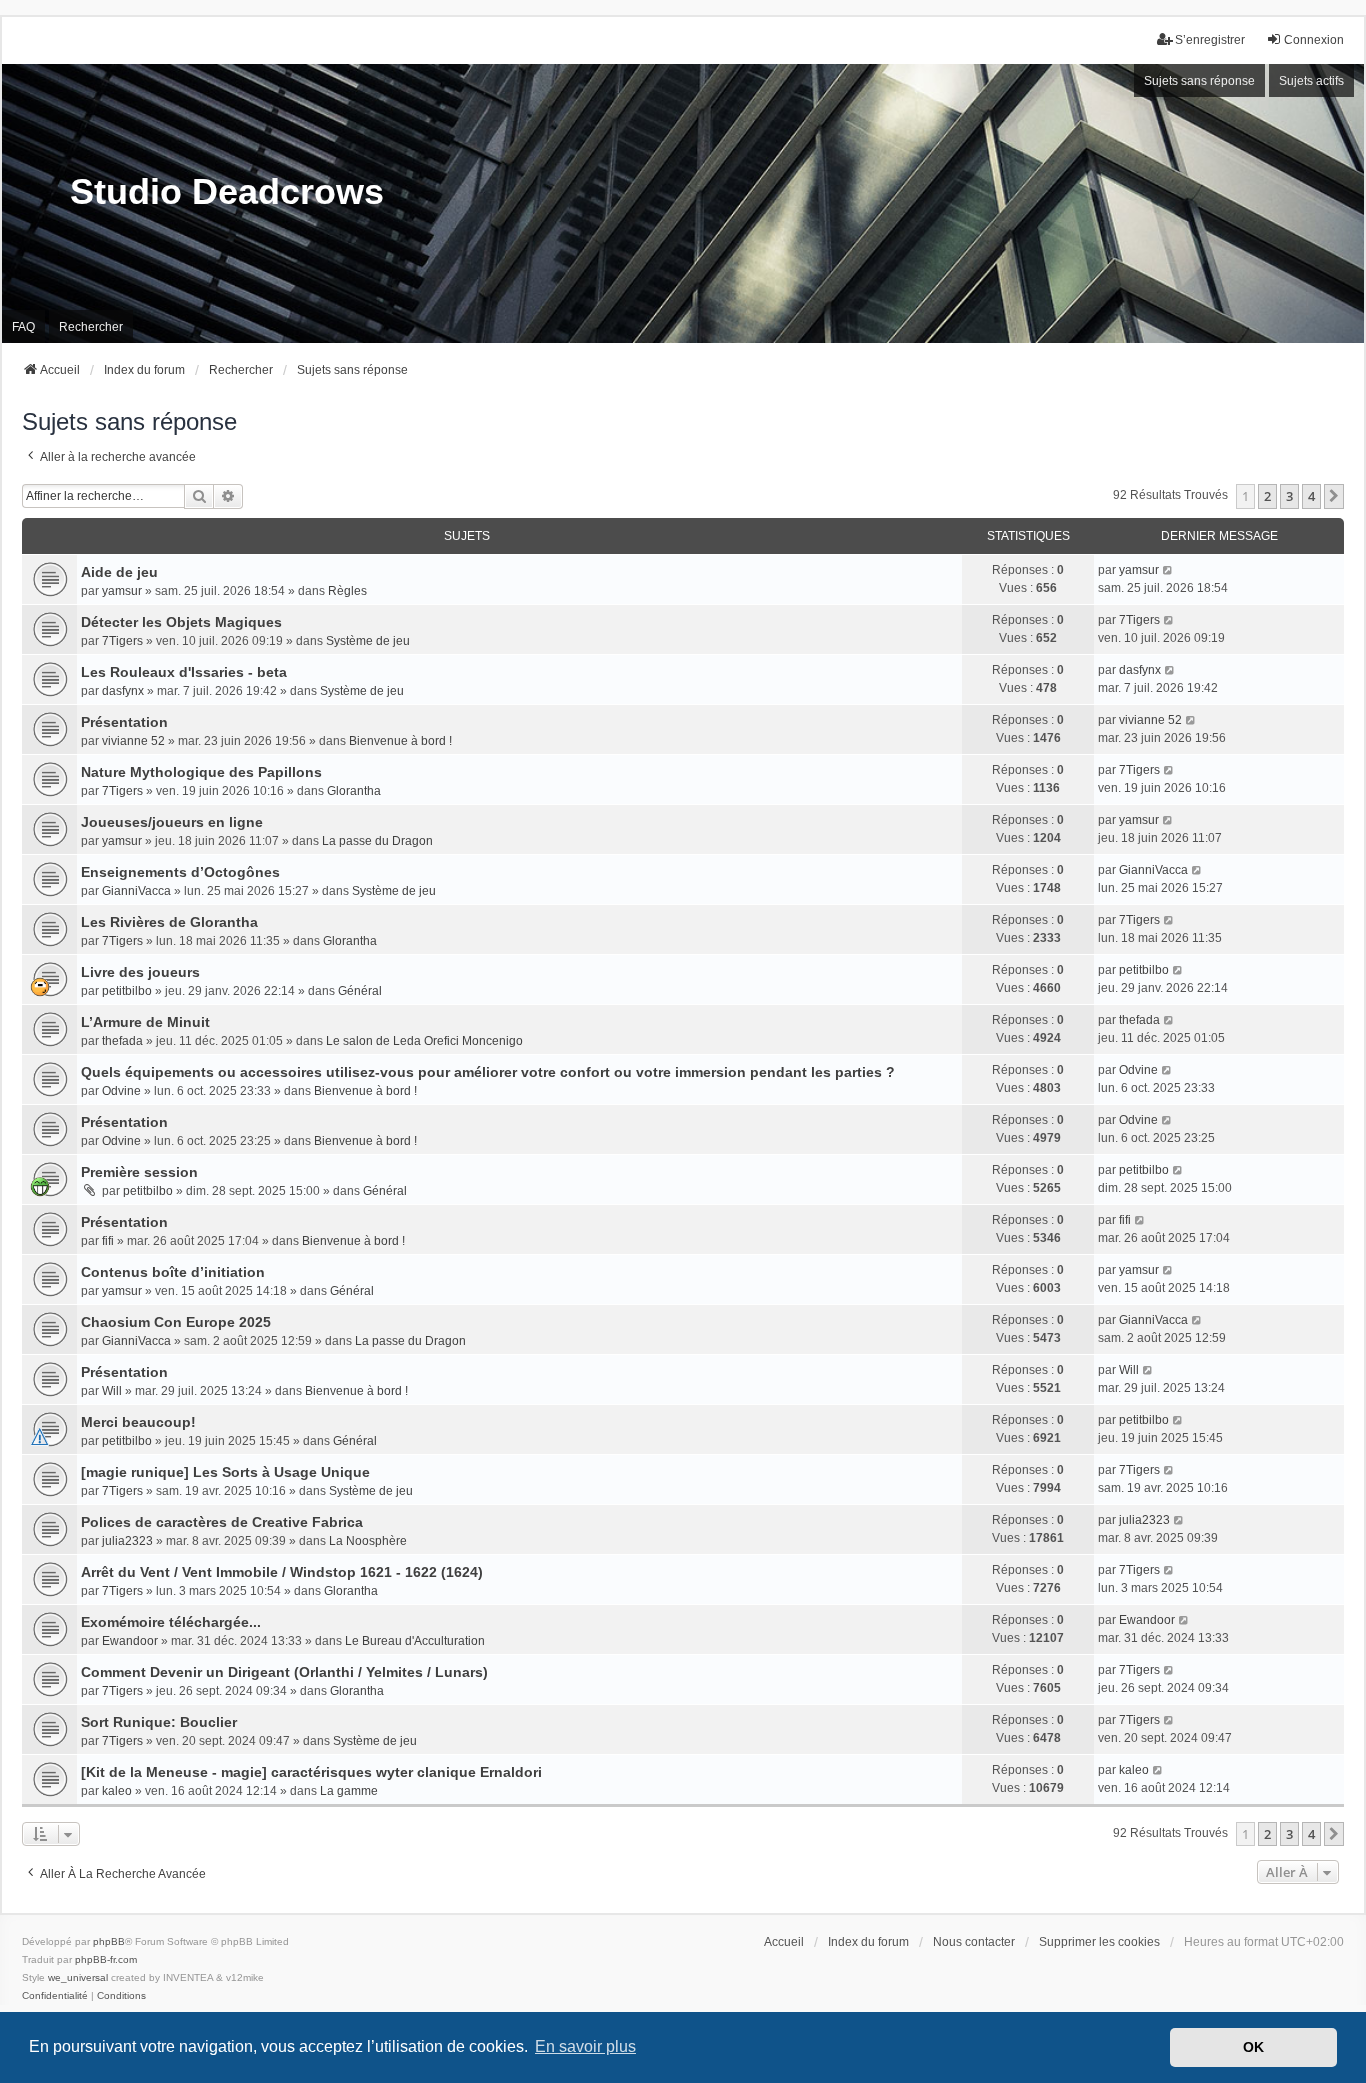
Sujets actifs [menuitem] (1311, 81)
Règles (347, 591)
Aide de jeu (119, 572)
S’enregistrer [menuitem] (1210, 40)
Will (112, 1391)
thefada (122, 1041)
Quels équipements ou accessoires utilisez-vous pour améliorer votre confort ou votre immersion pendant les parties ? (488, 1072)
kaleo (117, 1791)
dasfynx (123, 691)
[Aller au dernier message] (1168, 570)
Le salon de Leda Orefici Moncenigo (424, 1041)
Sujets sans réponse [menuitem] (1199, 81)
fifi (108, 1241)
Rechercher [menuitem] (91, 327)
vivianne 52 (133, 741)
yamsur (122, 591)
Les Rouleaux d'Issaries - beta (184, 672)
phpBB (109, 1941)
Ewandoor (130, 1641)
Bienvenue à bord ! (400, 741)
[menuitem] (55, 1996)
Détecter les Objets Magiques (181, 622)
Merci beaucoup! (138, 1422)
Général (360, 991)
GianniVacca (136, 891)
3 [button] (1289, 496)
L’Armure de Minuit (145, 1022)
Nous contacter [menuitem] (974, 1942)
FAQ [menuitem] (23, 327)
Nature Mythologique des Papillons (201, 772)
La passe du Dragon (377, 841)
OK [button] (1253, 2047)
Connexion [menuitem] (1314, 40)
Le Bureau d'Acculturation (415, 1641)
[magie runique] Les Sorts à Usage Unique (225, 1472)
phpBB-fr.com (106, 1959)
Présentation (124, 722)
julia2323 (127, 1541)
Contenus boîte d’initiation (173, 1272)
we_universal (78, 1977)
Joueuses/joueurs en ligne (172, 822)
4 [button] (1311, 496)
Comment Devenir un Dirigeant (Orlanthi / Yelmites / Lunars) (284, 1672)
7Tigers (122, 641)
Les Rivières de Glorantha (169, 922)
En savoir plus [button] (585, 2046)
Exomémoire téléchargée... (171, 1622)
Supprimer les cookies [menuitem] (1099, 1942)
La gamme (349, 1791)
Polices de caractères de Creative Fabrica (222, 1522)
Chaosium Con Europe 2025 (176, 1322)
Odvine (121, 1091)
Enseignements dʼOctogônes (180, 872)
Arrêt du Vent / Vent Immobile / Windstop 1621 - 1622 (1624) (282, 1572)
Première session (139, 1172)
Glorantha (354, 791)
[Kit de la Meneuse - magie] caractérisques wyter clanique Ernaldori (311, 1772)
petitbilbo (127, 991)
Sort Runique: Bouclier (159, 1722)
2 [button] (1267, 496)
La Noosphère (368, 1541)
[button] (1334, 496)
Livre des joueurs (140, 972)
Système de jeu (368, 641)
